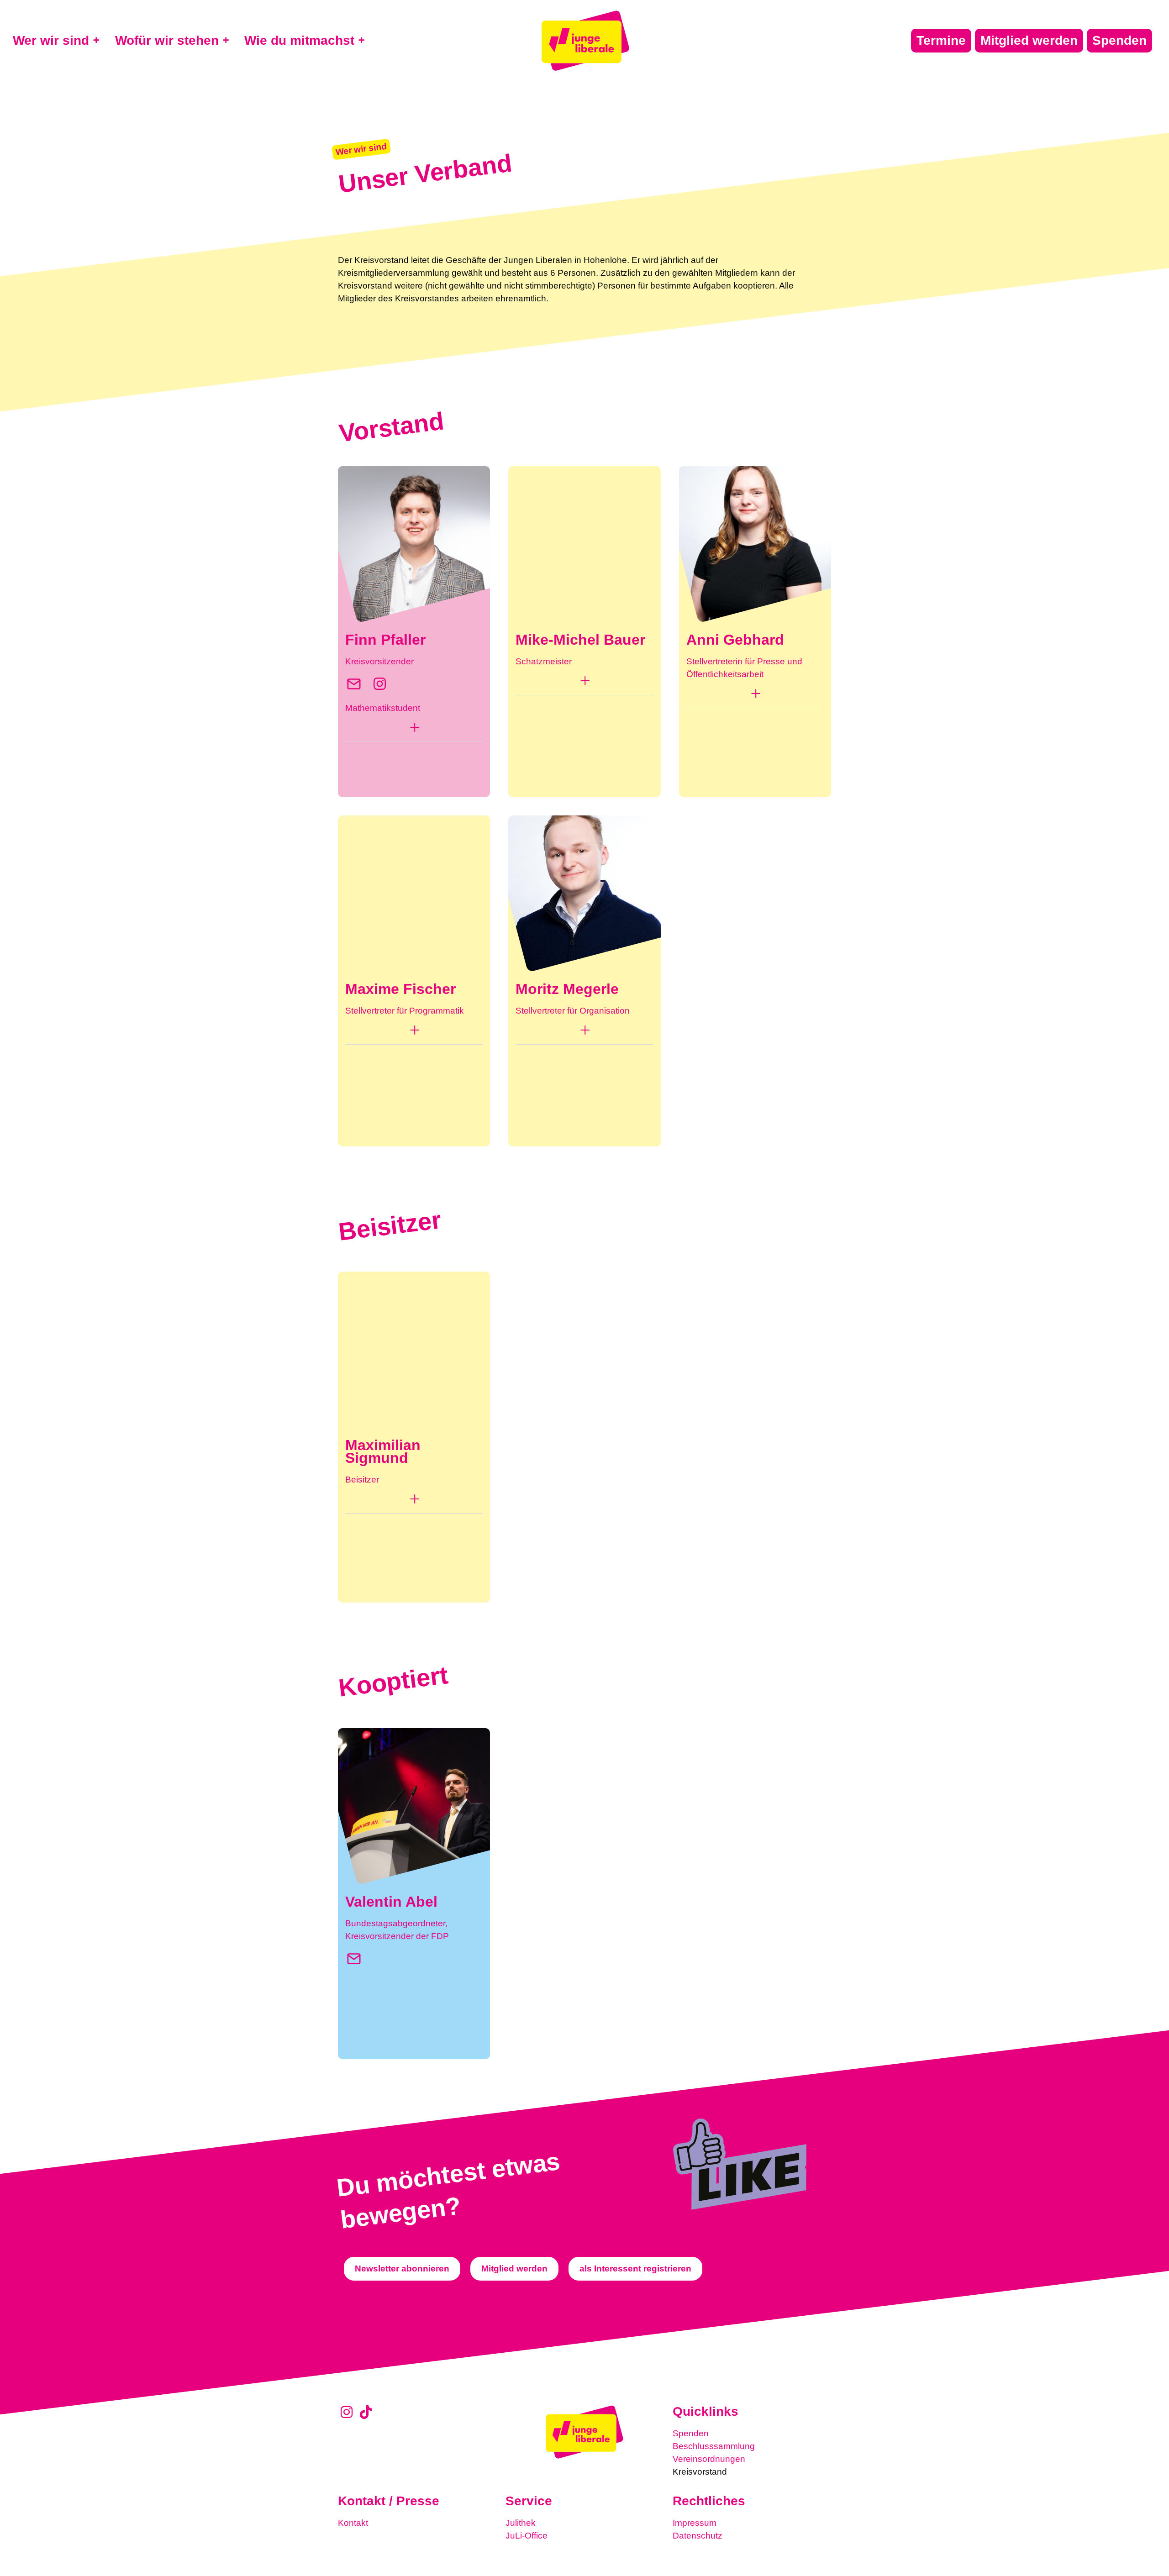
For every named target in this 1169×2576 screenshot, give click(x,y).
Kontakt (353, 2523)
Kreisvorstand (700, 2472)
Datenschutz (698, 2536)
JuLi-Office (527, 2536)
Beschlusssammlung (714, 2446)
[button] (414, 730)
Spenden (691, 2433)
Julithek (521, 2523)
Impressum (695, 2523)
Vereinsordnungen (709, 2459)
